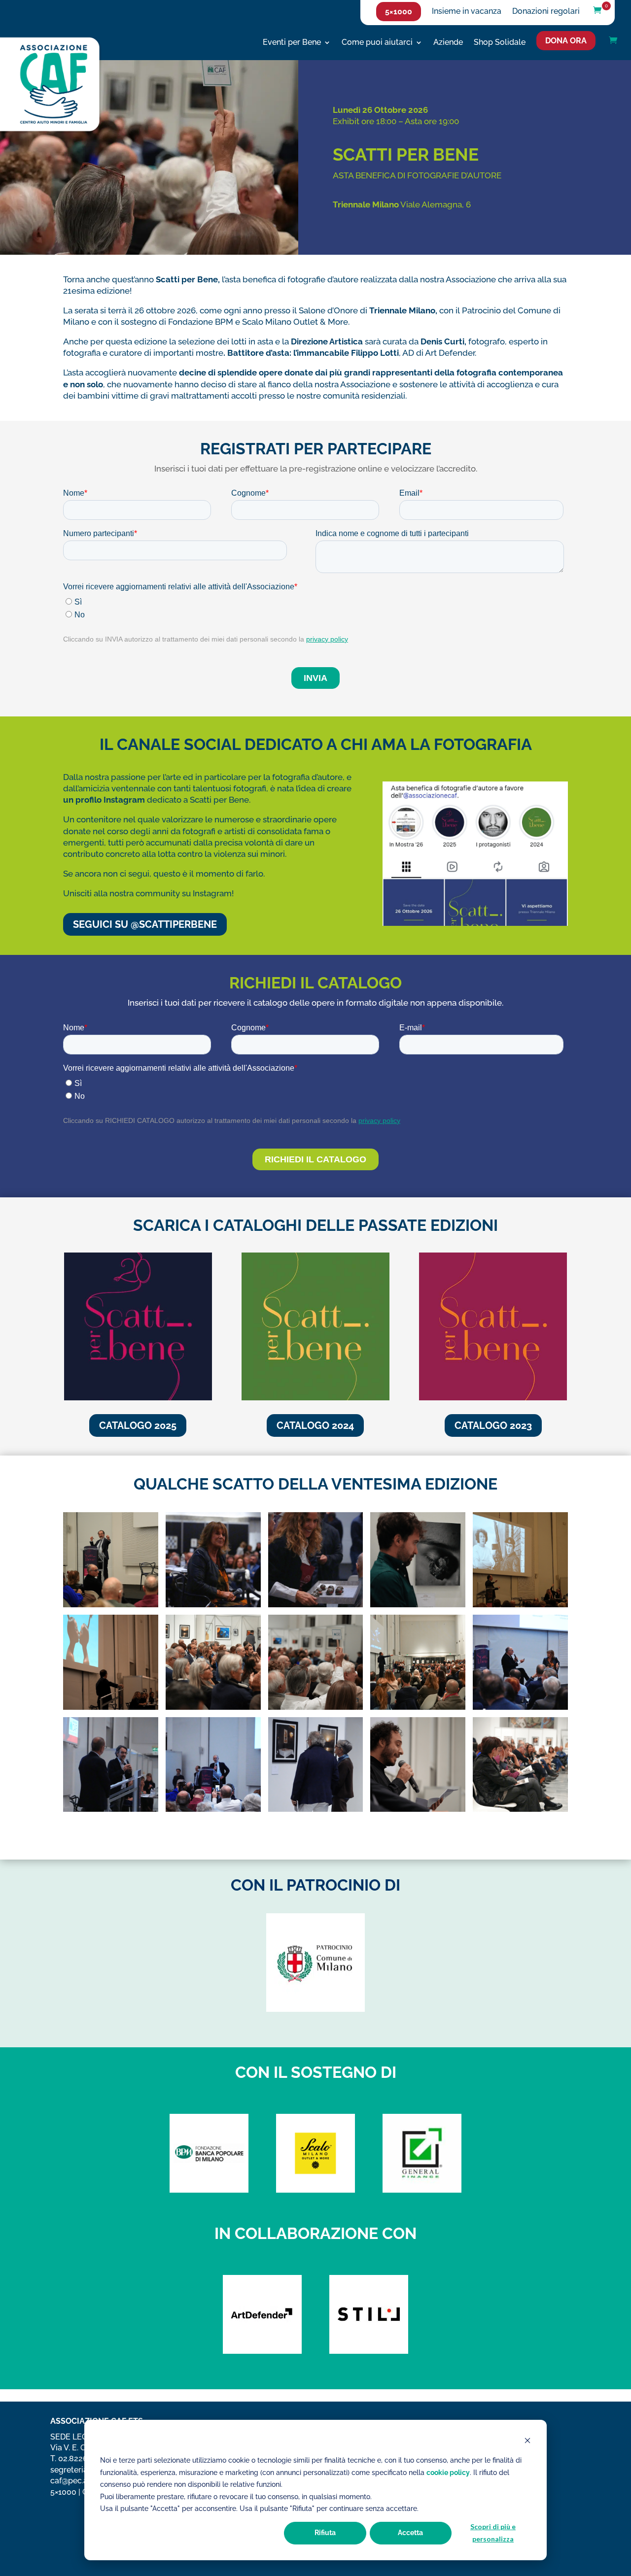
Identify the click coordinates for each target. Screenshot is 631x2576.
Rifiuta (325, 2533)
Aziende (448, 43)
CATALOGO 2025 (138, 1425)
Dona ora (566, 41)
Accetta (410, 2533)
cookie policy (448, 2473)
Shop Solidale (500, 43)
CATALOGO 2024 (315, 1425)
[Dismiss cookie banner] (527, 2442)
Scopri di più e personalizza (493, 2533)
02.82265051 (82, 2458)
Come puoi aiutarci (377, 43)
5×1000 (399, 12)
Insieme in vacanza (467, 12)
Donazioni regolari (546, 12)
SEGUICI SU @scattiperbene (145, 924)
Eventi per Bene (292, 43)
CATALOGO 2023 (493, 1425)
